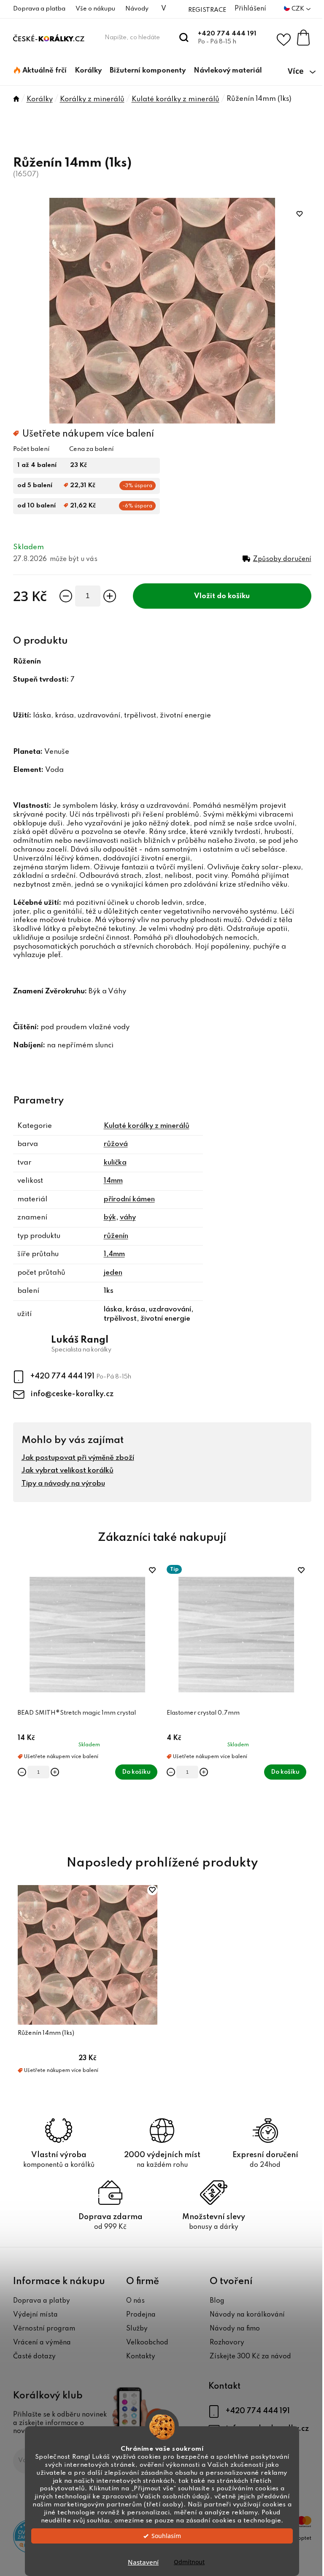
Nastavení (143, 2562)
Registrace (207, 10)
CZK (298, 9)
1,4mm (114, 1254)
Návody (137, 9)
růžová (116, 1144)
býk (110, 1218)
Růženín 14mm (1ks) (46, 2033)
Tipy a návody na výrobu (63, 1484)
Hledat (184, 38)
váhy (128, 1218)
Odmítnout (189, 2562)
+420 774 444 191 (227, 34)
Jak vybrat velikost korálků (67, 1471)
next (305, 1701)
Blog (217, 2301)
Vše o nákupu (95, 9)
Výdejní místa (35, 2315)
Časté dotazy (34, 2357)
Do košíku (233, 596)
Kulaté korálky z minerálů (147, 1126)
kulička (115, 1163)
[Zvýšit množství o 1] (110, 596)
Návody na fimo (235, 2329)
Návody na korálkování (247, 2315)
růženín (116, 1236)
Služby (137, 2329)
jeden (113, 1273)
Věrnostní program (44, 2329)
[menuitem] (40, 71)
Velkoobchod (147, 2343)
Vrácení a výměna (42, 2343)
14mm (113, 1181)
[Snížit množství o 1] (66, 596)
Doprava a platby (42, 2301)
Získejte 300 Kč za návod (250, 2357)
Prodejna (141, 2315)
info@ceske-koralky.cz (72, 1394)
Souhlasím (166, 2536)
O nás (135, 2301)
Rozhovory (227, 2343)
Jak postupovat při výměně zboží (78, 1458)
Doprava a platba (39, 9)
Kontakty (141, 2357)
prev (20, 1701)
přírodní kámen (129, 1199)
